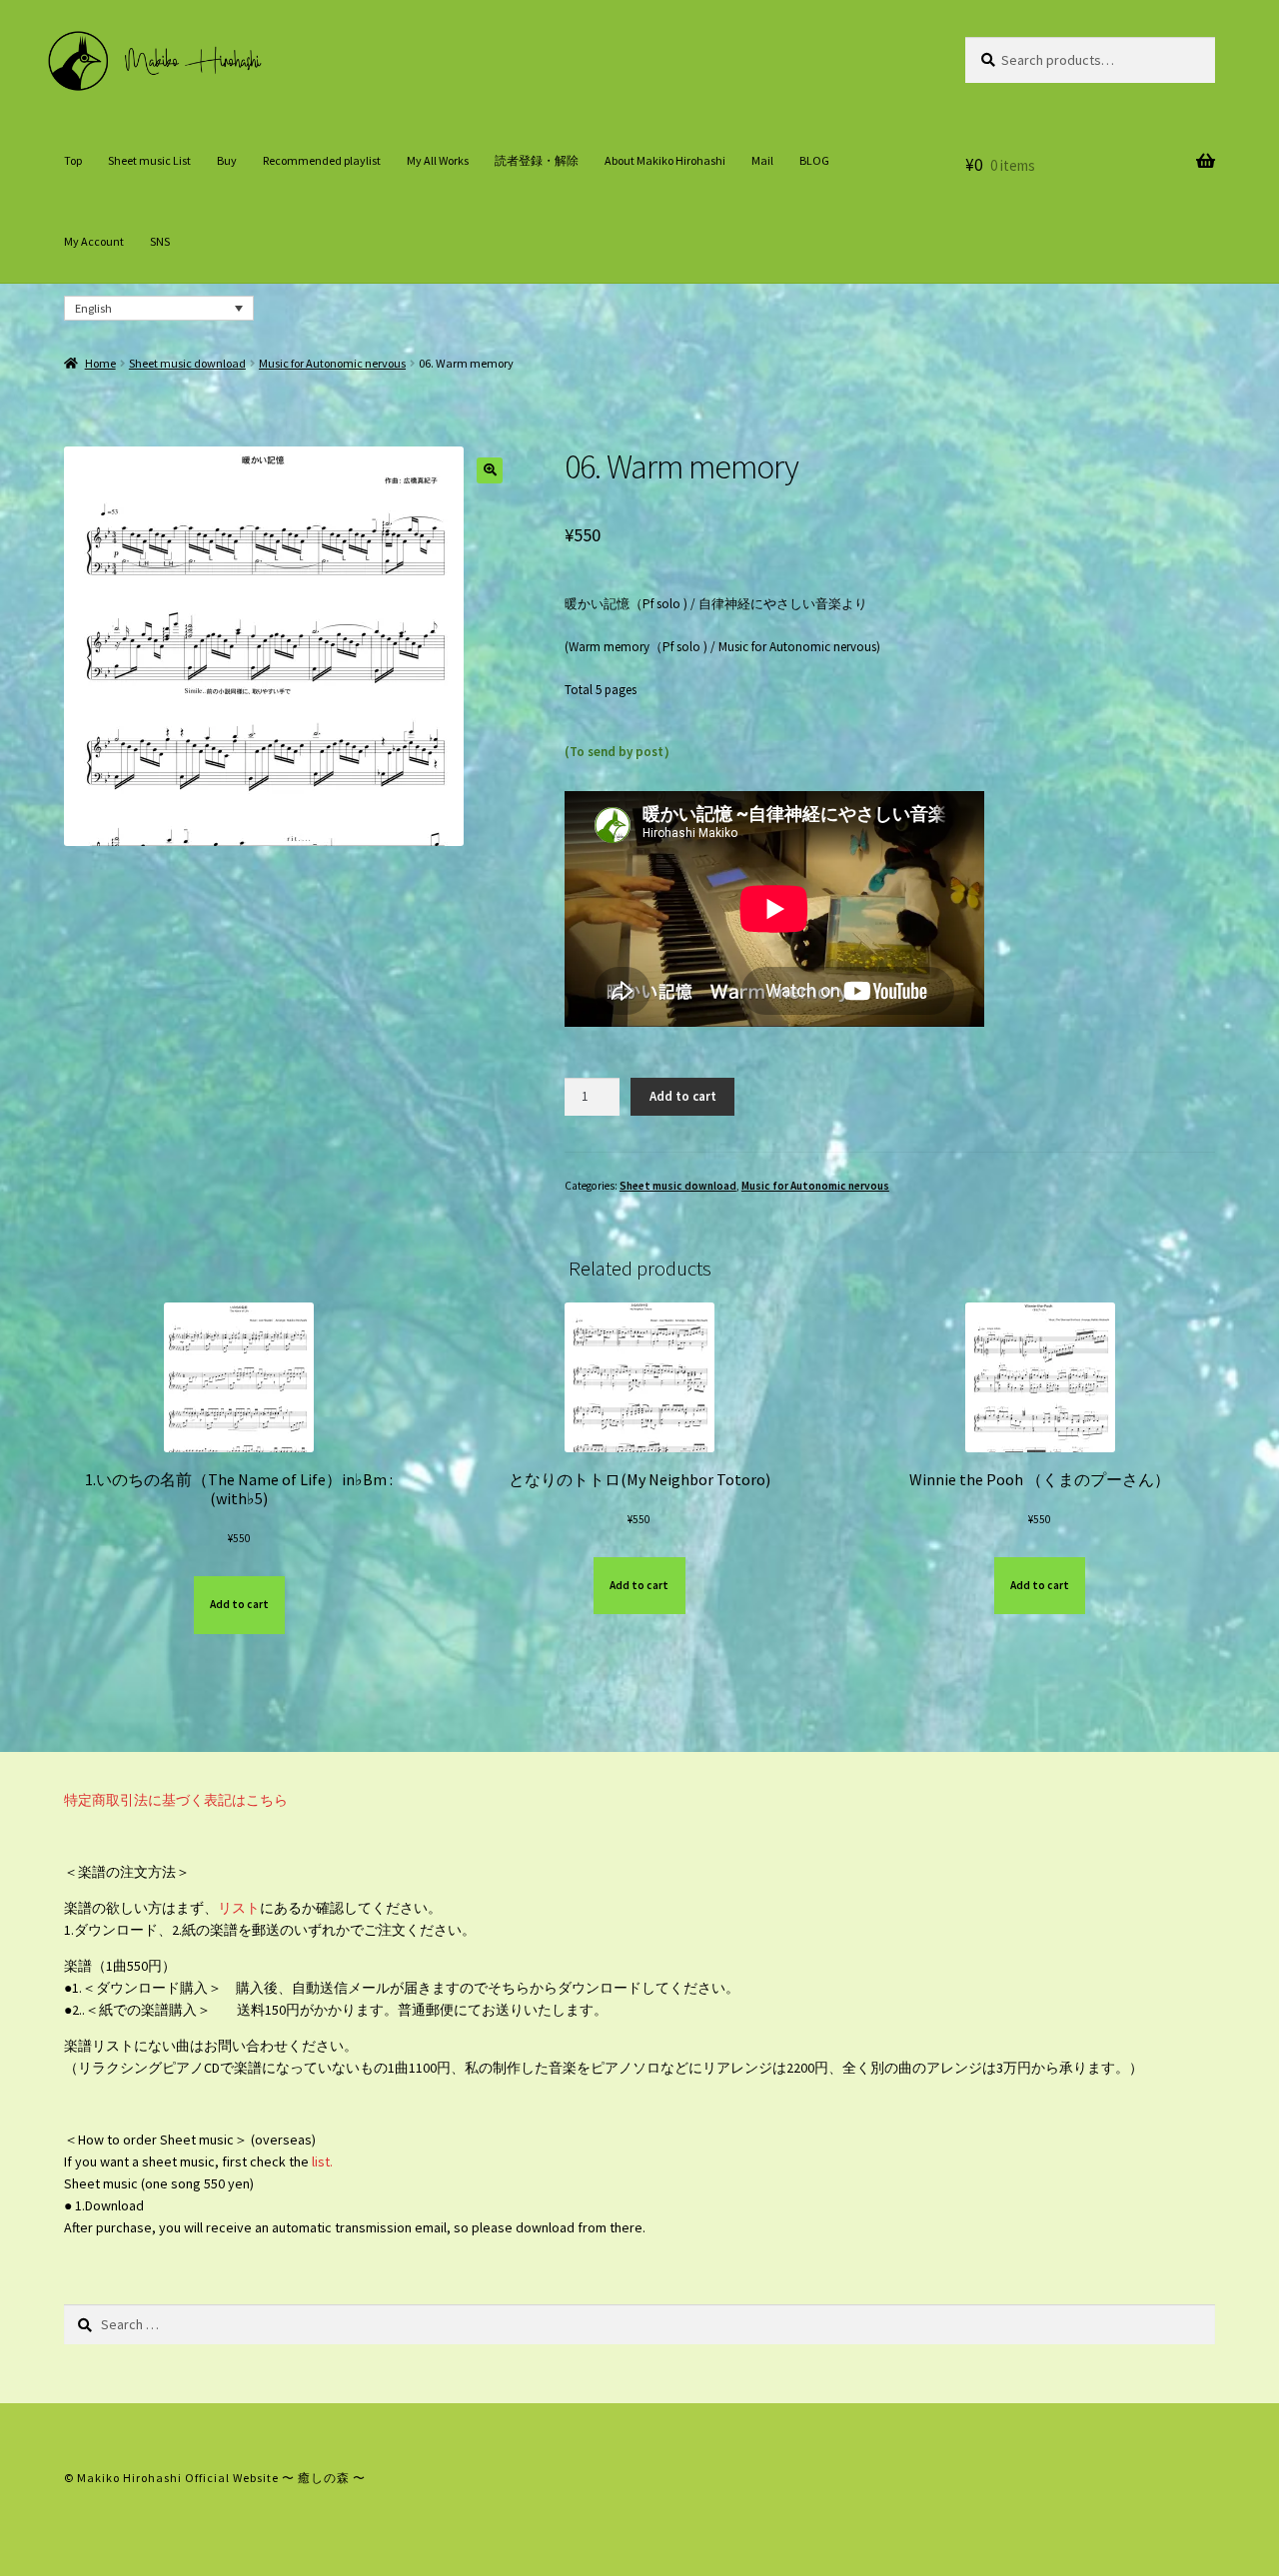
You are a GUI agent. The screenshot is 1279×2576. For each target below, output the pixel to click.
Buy (227, 160)
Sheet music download (187, 363)
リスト (239, 1908)
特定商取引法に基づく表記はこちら (176, 1800)
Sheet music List (149, 160)
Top (73, 160)
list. (321, 2161)
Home (100, 363)
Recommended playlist (322, 160)
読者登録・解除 (537, 160)
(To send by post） (621, 752)
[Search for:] (639, 2324)
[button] (490, 470)
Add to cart (683, 1096)
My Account (94, 241)
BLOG (814, 160)
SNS (160, 241)
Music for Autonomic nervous (332, 363)
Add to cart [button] (239, 1604)
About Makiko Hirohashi (665, 160)
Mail (762, 160)
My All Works (438, 160)
